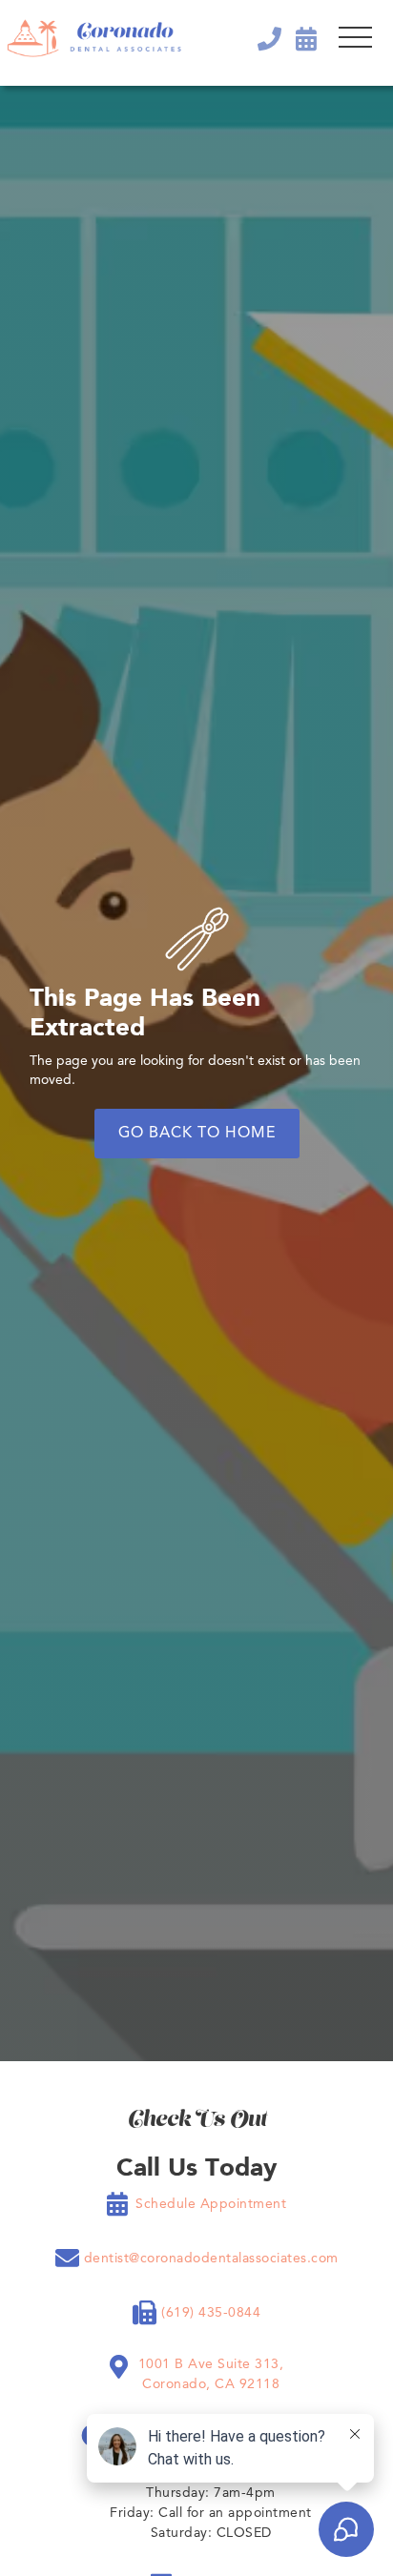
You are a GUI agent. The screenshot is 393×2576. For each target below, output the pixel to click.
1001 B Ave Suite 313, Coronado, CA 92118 (211, 2374)
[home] (94, 38)
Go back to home (197, 1134)
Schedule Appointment (211, 2204)
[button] (355, 38)
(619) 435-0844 (211, 2313)
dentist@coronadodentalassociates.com (211, 2259)
